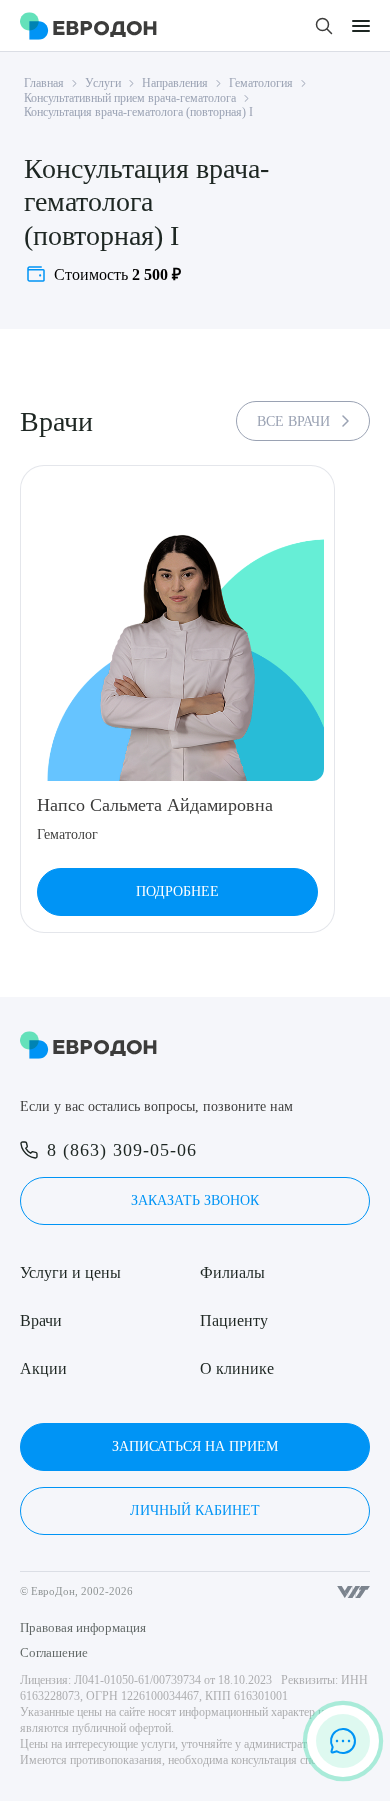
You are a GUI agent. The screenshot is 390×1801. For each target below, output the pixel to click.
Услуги (103, 83)
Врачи (41, 1320)
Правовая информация (83, 1627)
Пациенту (234, 1320)
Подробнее (177, 891)
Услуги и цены (70, 1272)
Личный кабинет (195, 1510)
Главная (44, 83)
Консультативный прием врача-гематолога (130, 98)
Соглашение (54, 1652)
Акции (43, 1368)
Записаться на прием (195, 1446)
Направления (175, 83)
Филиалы (232, 1272)
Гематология (261, 83)
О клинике (237, 1368)
